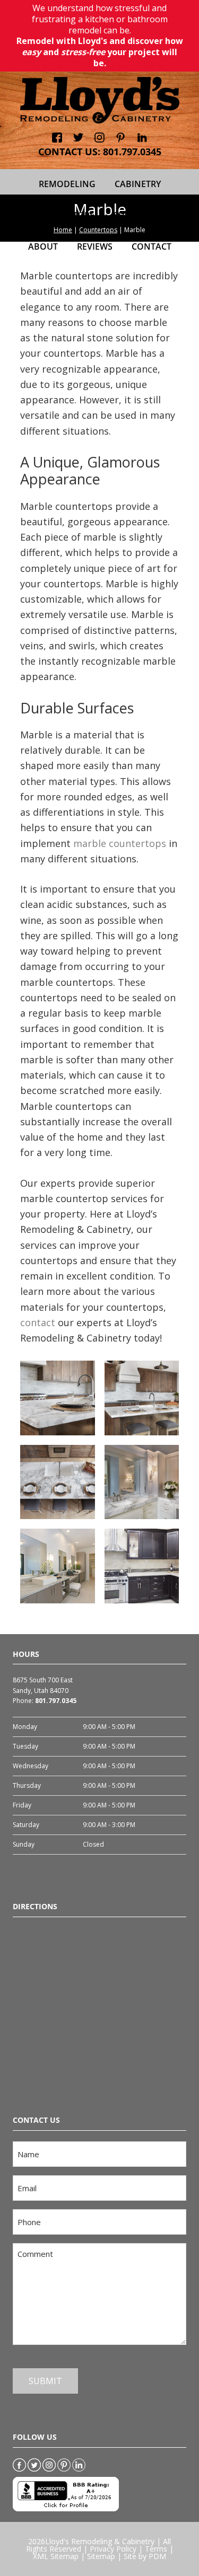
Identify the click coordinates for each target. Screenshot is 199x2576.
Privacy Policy (113, 2549)
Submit (45, 2381)
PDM (157, 2556)
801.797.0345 (132, 152)
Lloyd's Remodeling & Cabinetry (100, 2541)
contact (38, 1322)
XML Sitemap (56, 2556)
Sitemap (101, 2556)
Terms (156, 2549)
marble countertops (120, 843)
